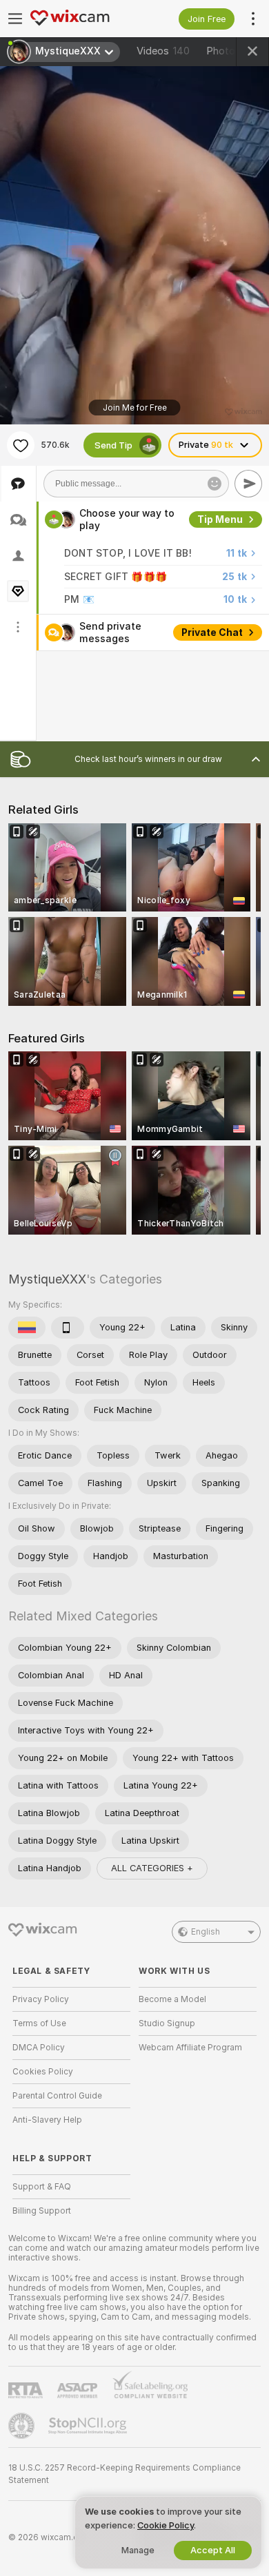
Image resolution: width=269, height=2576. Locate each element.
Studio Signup (167, 2023)
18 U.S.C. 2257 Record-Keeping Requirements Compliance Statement (124, 2474)
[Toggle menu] (15, 19)
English (206, 1932)
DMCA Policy (39, 2048)
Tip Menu (220, 519)
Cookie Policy (166, 2525)
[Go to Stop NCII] (89, 2426)
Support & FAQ (42, 2187)
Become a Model (172, 1999)
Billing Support (42, 2211)
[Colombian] (27, 1328)
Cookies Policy (43, 2072)
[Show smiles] (215, 484)
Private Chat (212, 632)
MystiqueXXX (47, 1279)
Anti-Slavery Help (47, 2120)
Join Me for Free (135, 408)
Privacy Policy (41, 1999)
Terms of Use (39, 2023)
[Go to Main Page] (82, 19)
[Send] (248, 484)
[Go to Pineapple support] (23, 2426)
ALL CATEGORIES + (152, 1868)
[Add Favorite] (21, 445)
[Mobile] (68, 1328)
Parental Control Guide (57, 2096)
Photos (233, 51)
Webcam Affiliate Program (190, 2048)
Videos (163, 51)
